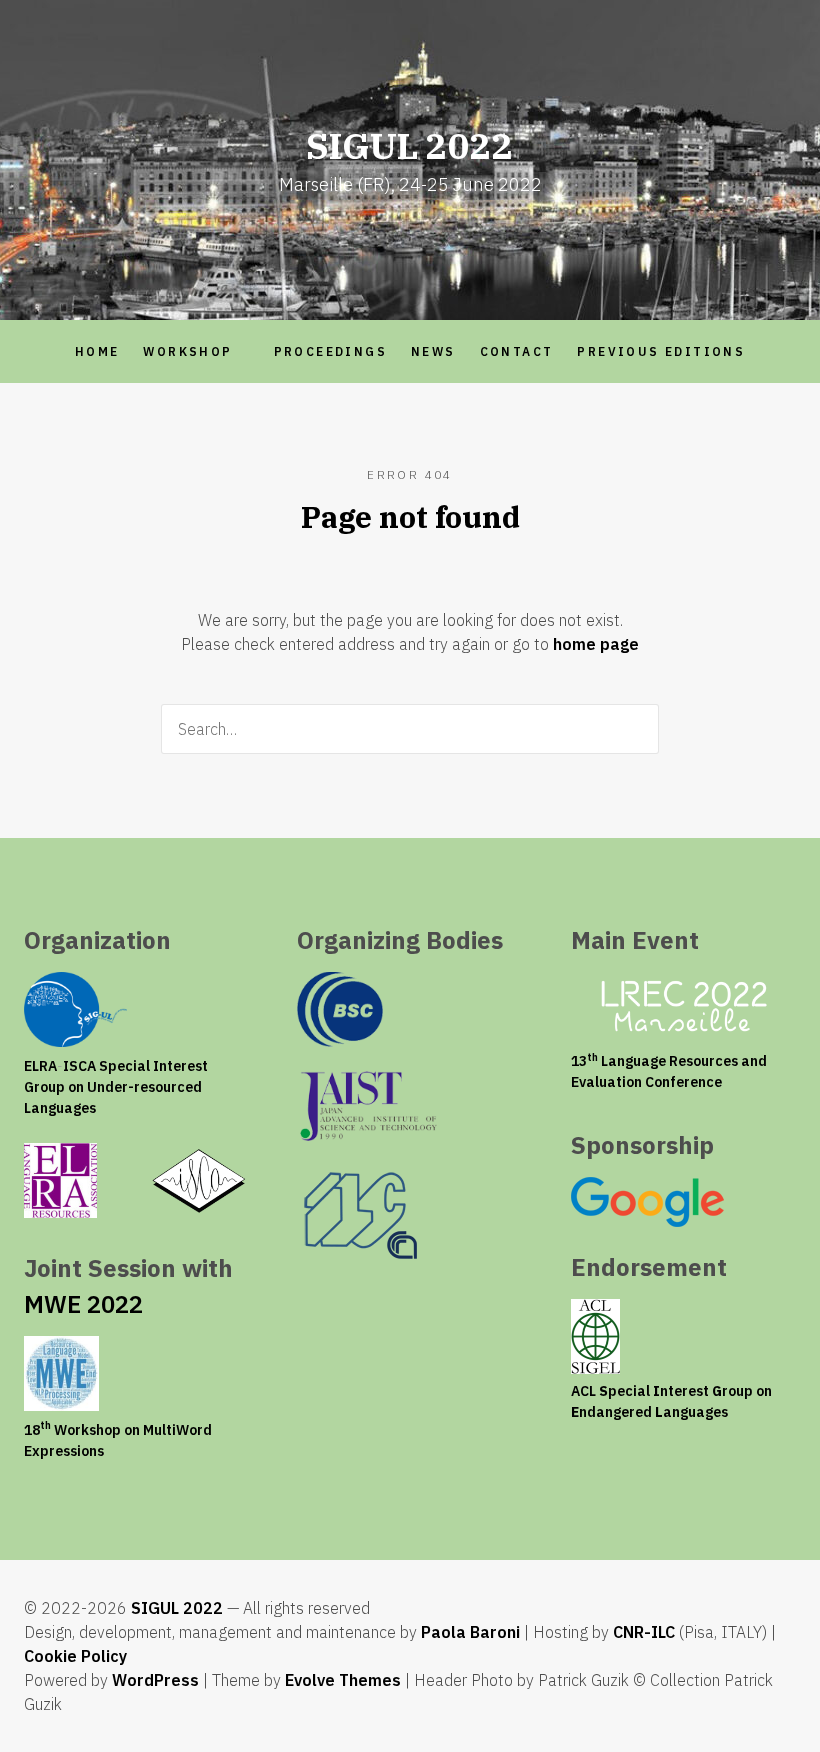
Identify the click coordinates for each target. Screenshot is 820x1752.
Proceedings (330, 351)
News (433, 351)
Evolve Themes (343, 1680)
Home (97, 351)
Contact (517, 351)
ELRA (40, 1066)
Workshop (187, 351)
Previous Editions (661, 351)
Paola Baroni (470, 1632)
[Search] (637, 729)
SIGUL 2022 (177, 1608)
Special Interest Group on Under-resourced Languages (116, 1087)
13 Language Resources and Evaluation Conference (669, 1071)
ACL (583, 1391)
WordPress (155, 1680)
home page (596, 644)
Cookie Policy (75, 1656)
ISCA (79, 1066)
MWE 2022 (83, 1304)
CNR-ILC (644, 1632)
